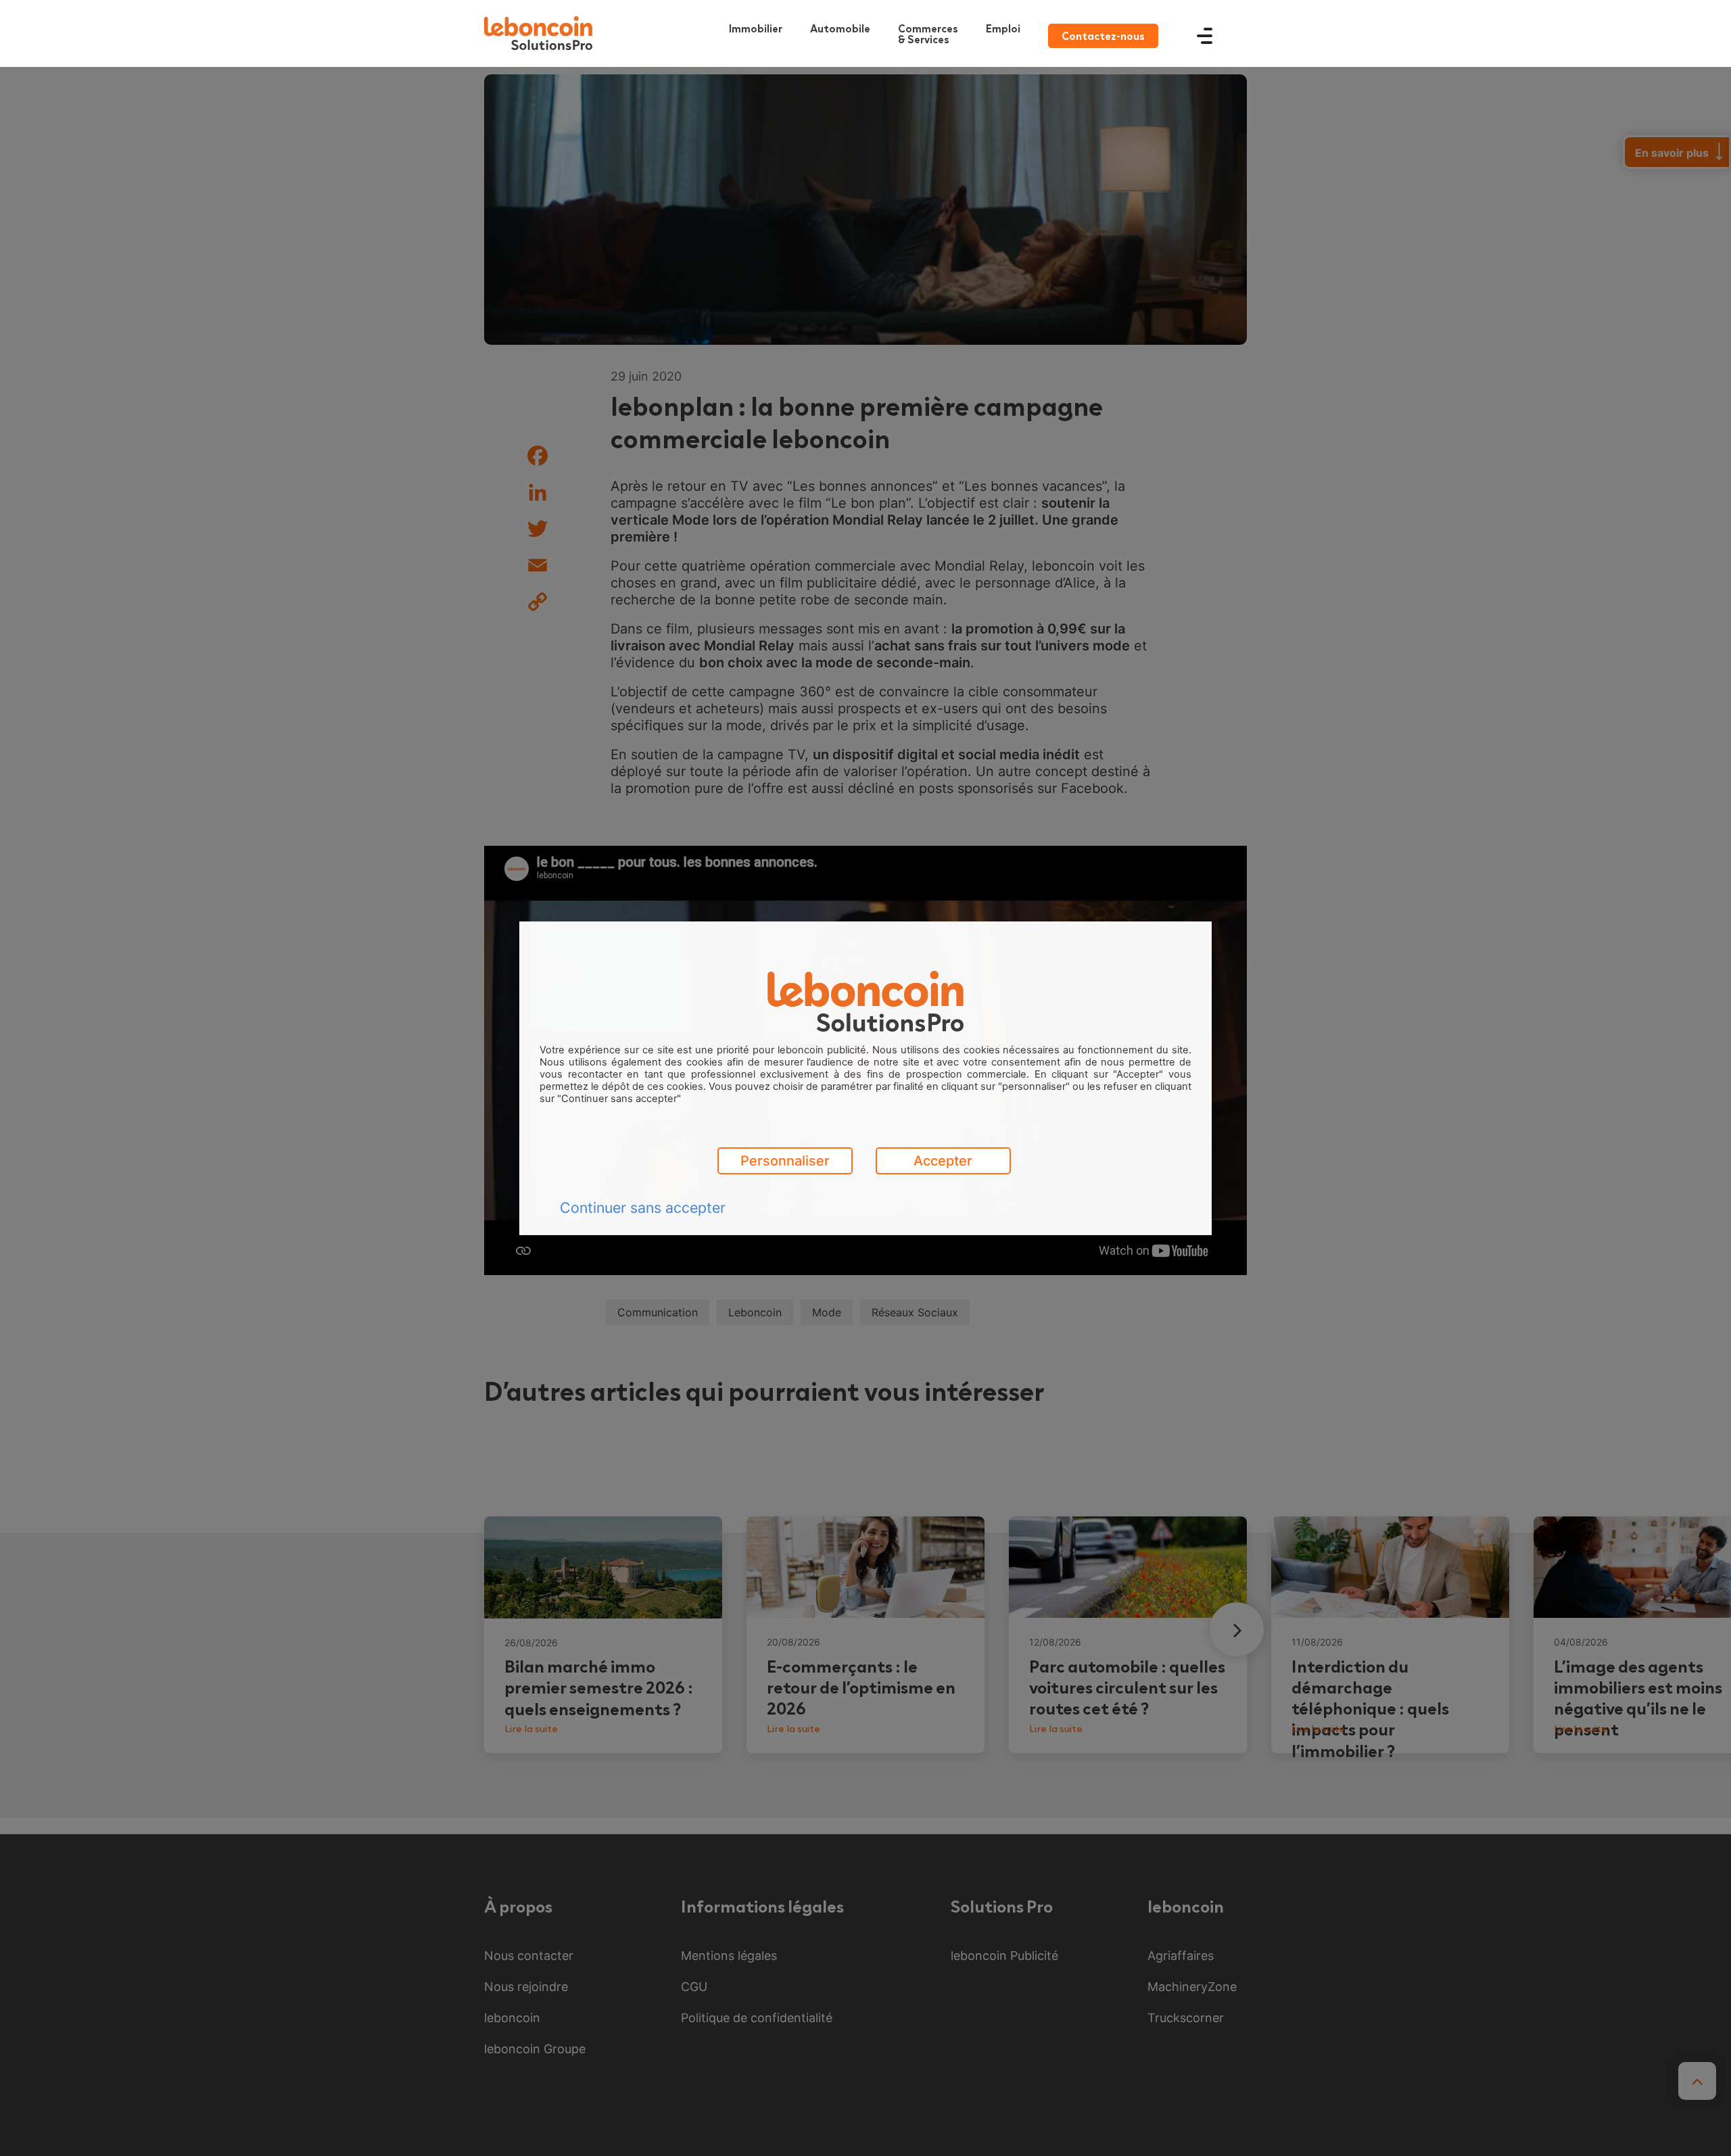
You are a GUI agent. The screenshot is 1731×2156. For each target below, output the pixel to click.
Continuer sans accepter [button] (643, 1207)
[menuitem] (931, 33)
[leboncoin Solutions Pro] (538, 33)
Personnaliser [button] (785, 1161)
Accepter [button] (943, 1161)
